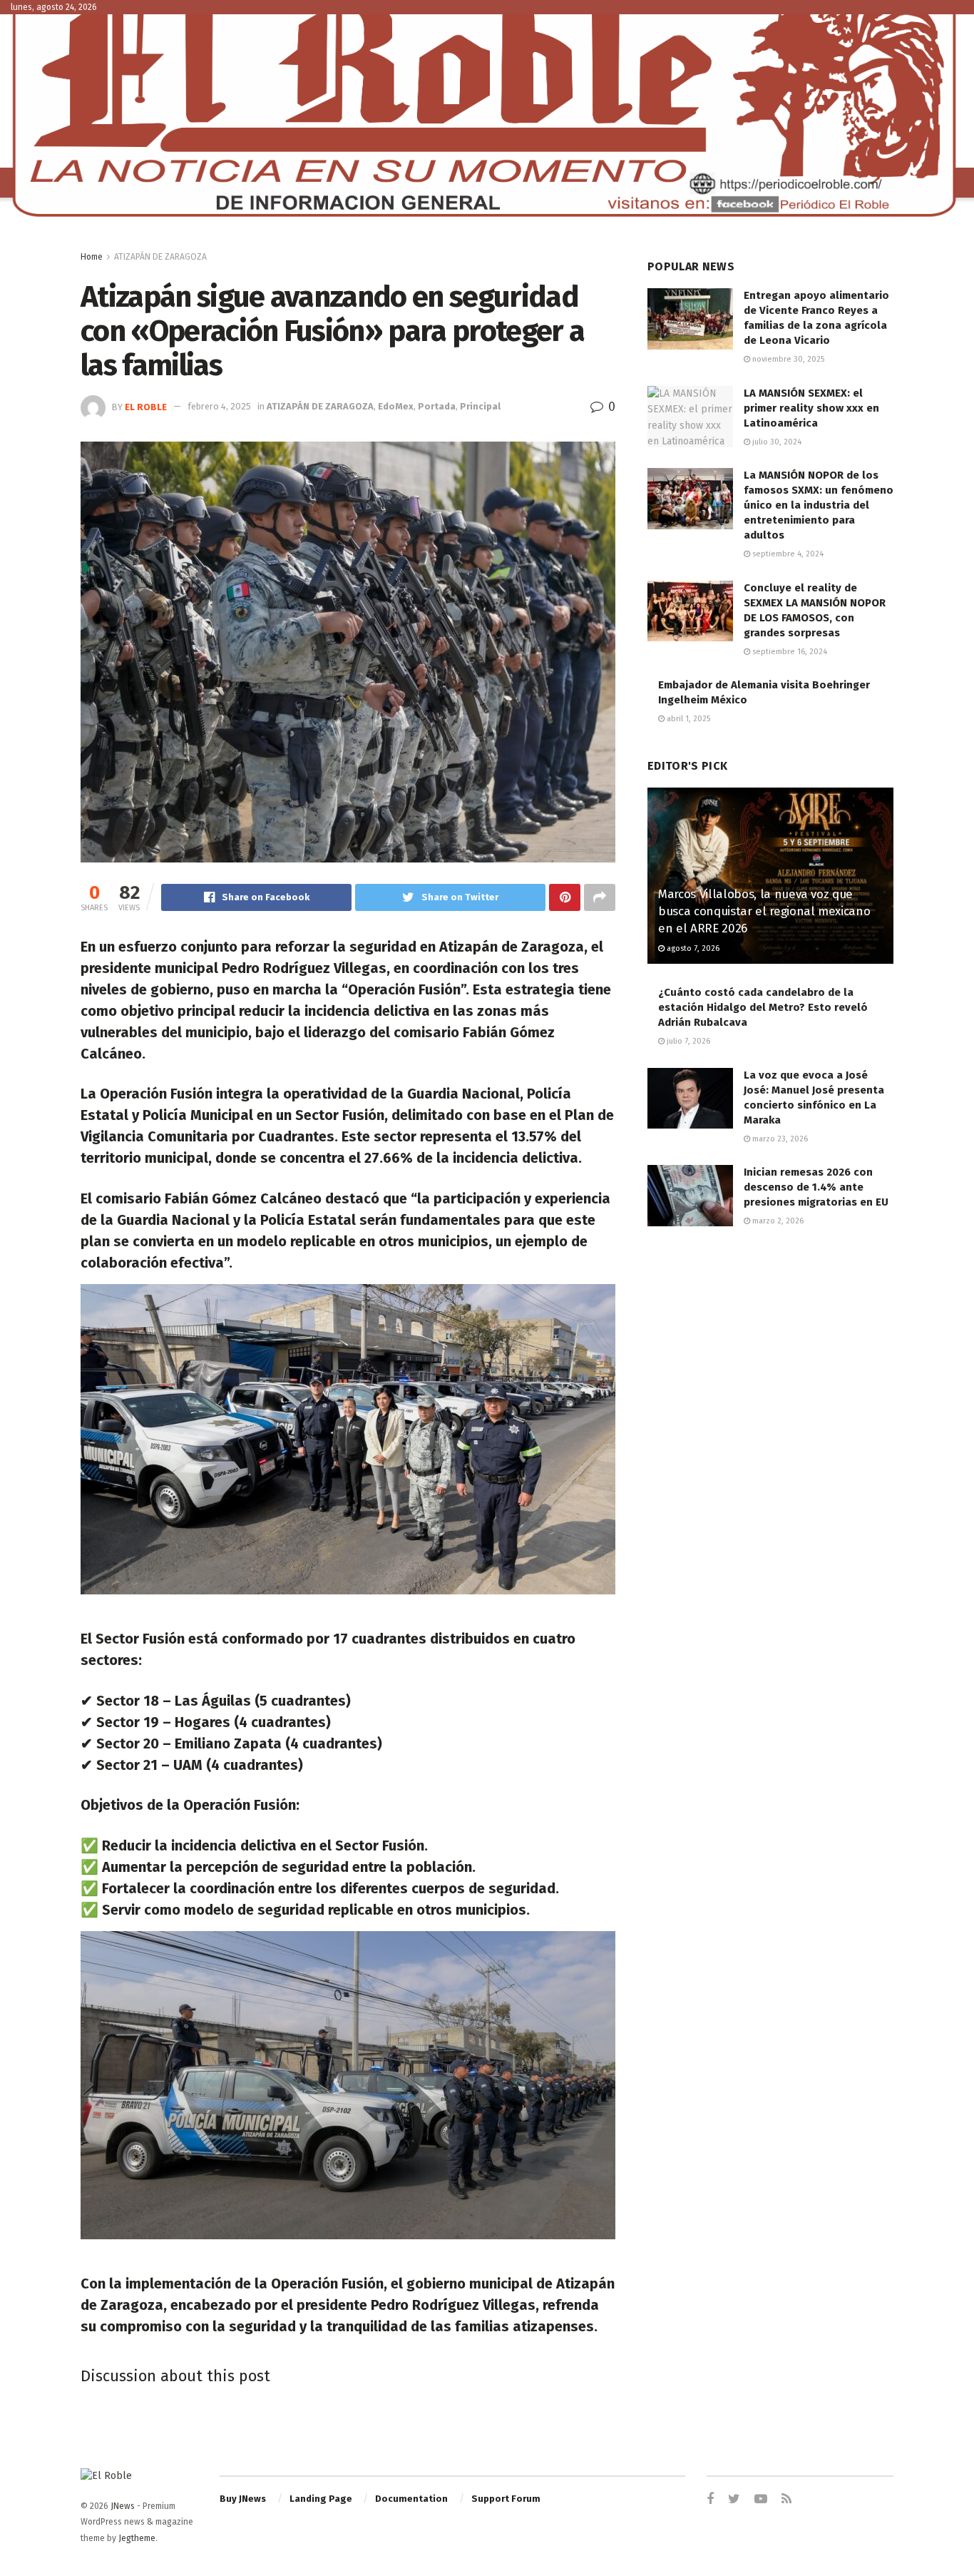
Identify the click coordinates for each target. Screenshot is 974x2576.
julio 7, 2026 (687, 1041)
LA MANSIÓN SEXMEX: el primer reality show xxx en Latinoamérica (811, 408)
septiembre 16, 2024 (789, 652)
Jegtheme (137, 2538)
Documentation (411, 2499)
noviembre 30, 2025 (787, 359)
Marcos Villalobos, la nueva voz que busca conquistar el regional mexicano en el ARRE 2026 (764, 911)
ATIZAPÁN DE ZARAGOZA (160, 257)
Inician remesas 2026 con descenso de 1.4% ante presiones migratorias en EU (816, 1187)
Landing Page (321, 2499)
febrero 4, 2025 (219, 406)
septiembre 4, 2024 (787, 554)
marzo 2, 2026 (777, 1221)
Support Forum (506, 2499)
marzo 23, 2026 (779, 1139)
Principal (480, 406)
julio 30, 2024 (776, 442)
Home (92, 257)
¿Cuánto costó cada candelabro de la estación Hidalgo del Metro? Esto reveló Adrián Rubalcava (763, 1007)
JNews (123, 2506)
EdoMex (396, 406)
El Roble (146, 406)
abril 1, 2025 (687, 719)
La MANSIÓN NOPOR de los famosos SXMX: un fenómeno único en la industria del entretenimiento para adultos (819, 505)
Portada (437, 406)
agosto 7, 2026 (692, 948)
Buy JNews (243, 2499)
